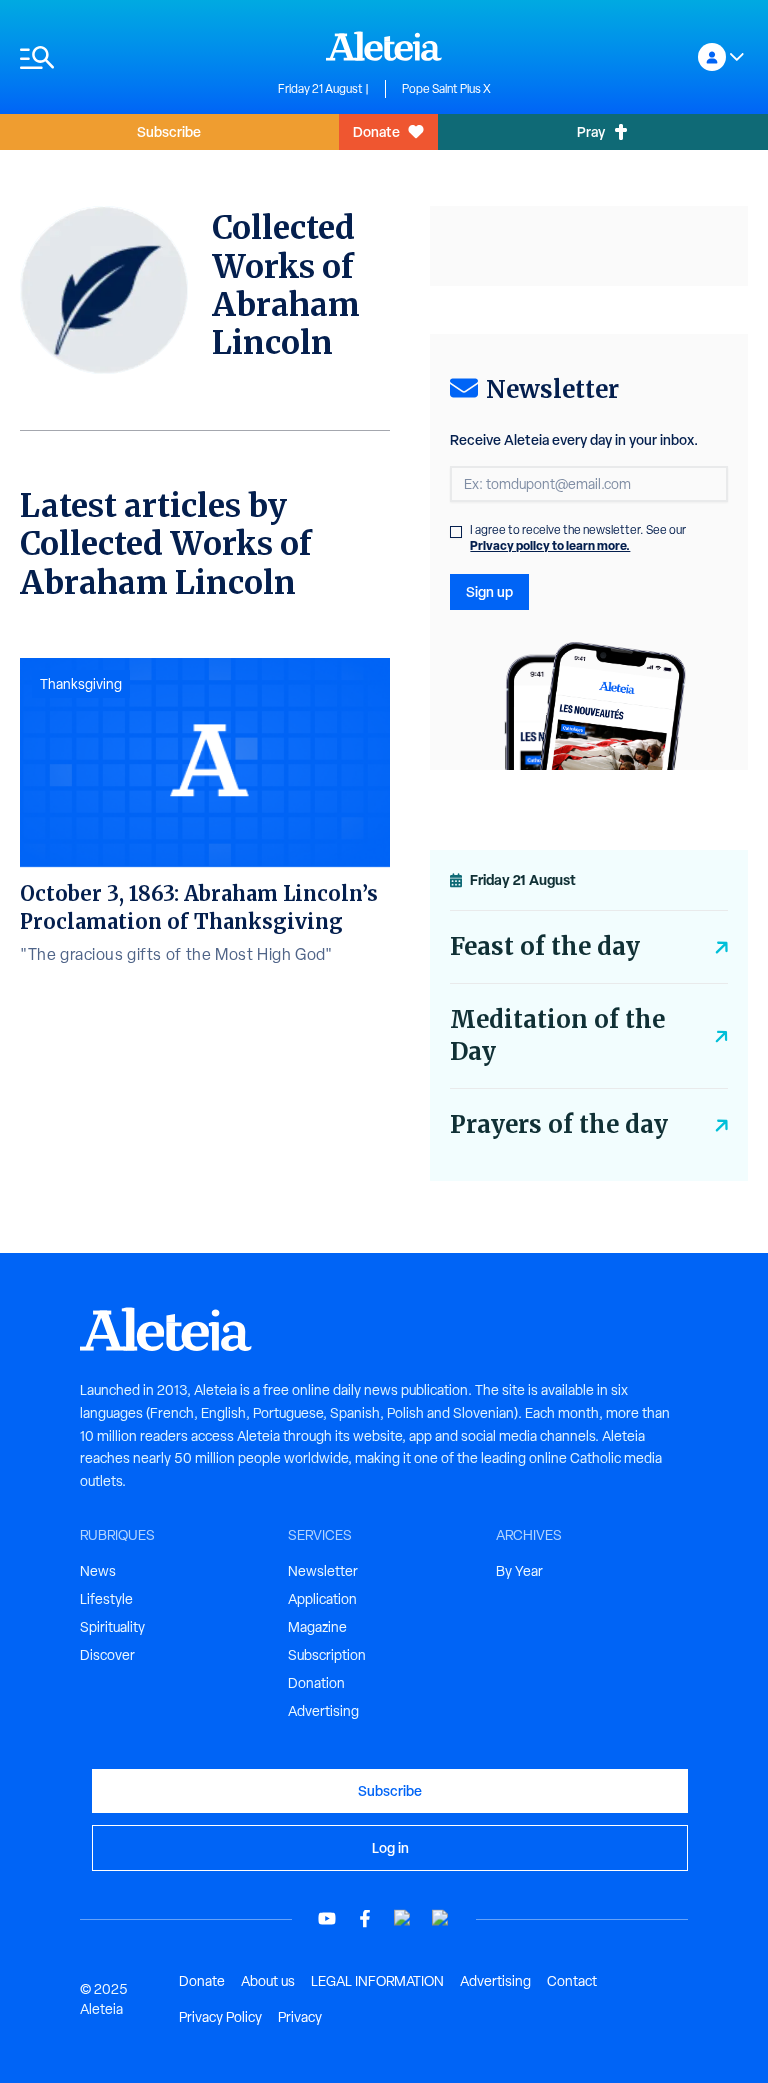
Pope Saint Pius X (446, 89)
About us (268, 1981)
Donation (316, 1683)
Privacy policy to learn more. (550, 545)
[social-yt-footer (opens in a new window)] (327, 1918)
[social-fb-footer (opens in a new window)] (365, 1918)
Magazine (317, 1627)
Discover (107, 1655)
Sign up (489, 591)
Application (322, 1599)
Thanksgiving (81, 684)
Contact (572, 1981)
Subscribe (169, 131)
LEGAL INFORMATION (377, 1981)
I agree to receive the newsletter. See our (578, 538)
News (98, 1571)
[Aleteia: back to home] (384, 46)
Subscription (327, 1655)
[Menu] (139, 57)
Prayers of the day (559, 1124)
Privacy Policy (220, 2017)
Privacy (300, 2017)
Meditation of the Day (557, 1035)
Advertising (323, 1711)
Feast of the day (545, 946)
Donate (376, 131)
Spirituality (112, 1627)
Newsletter (323, 1571)
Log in (390, 1847)
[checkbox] (456, 532)
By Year (519, 1571)
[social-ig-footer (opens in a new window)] (441, 1918)
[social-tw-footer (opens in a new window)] (403, 1918)
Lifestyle (106, 1599)
